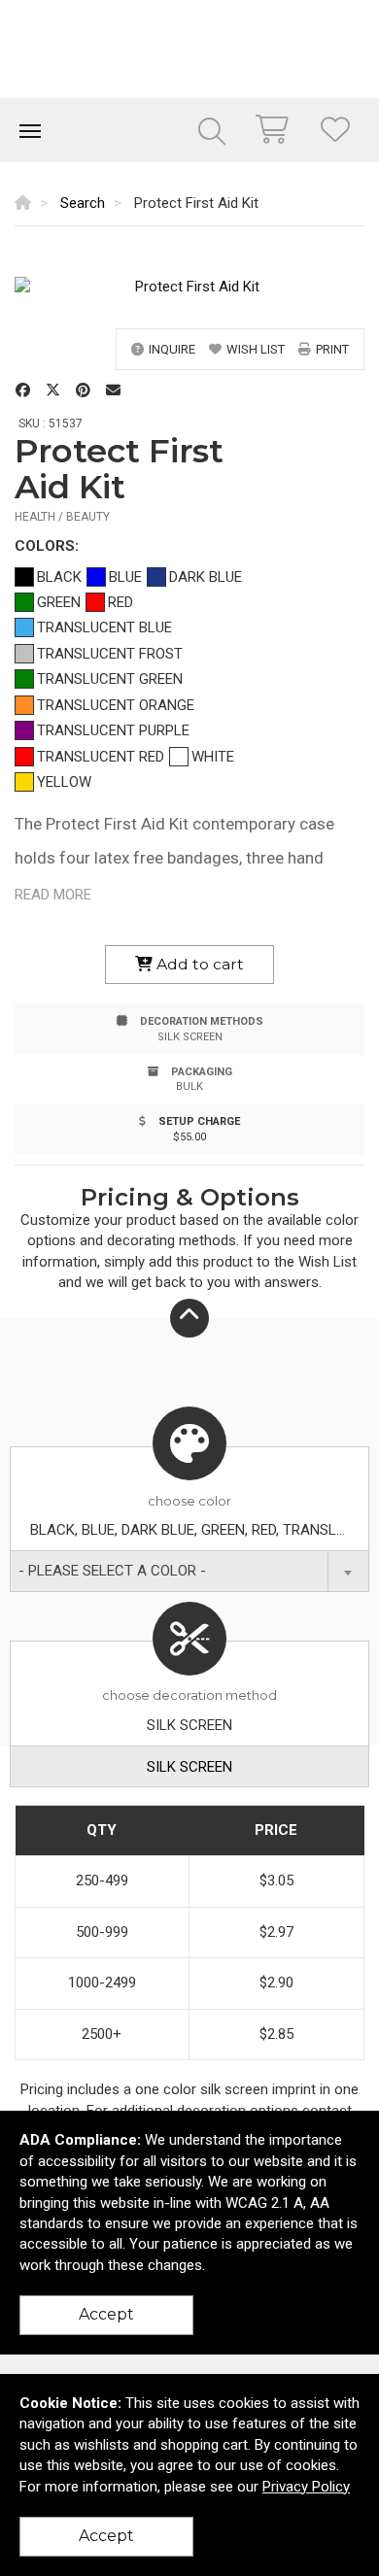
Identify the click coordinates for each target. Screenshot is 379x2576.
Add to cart (198, 964)
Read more (53, 895)
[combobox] (189, 1571)
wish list (256, 349)
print (332, 349)
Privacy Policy (306, 2487)
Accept (106, 2314)
